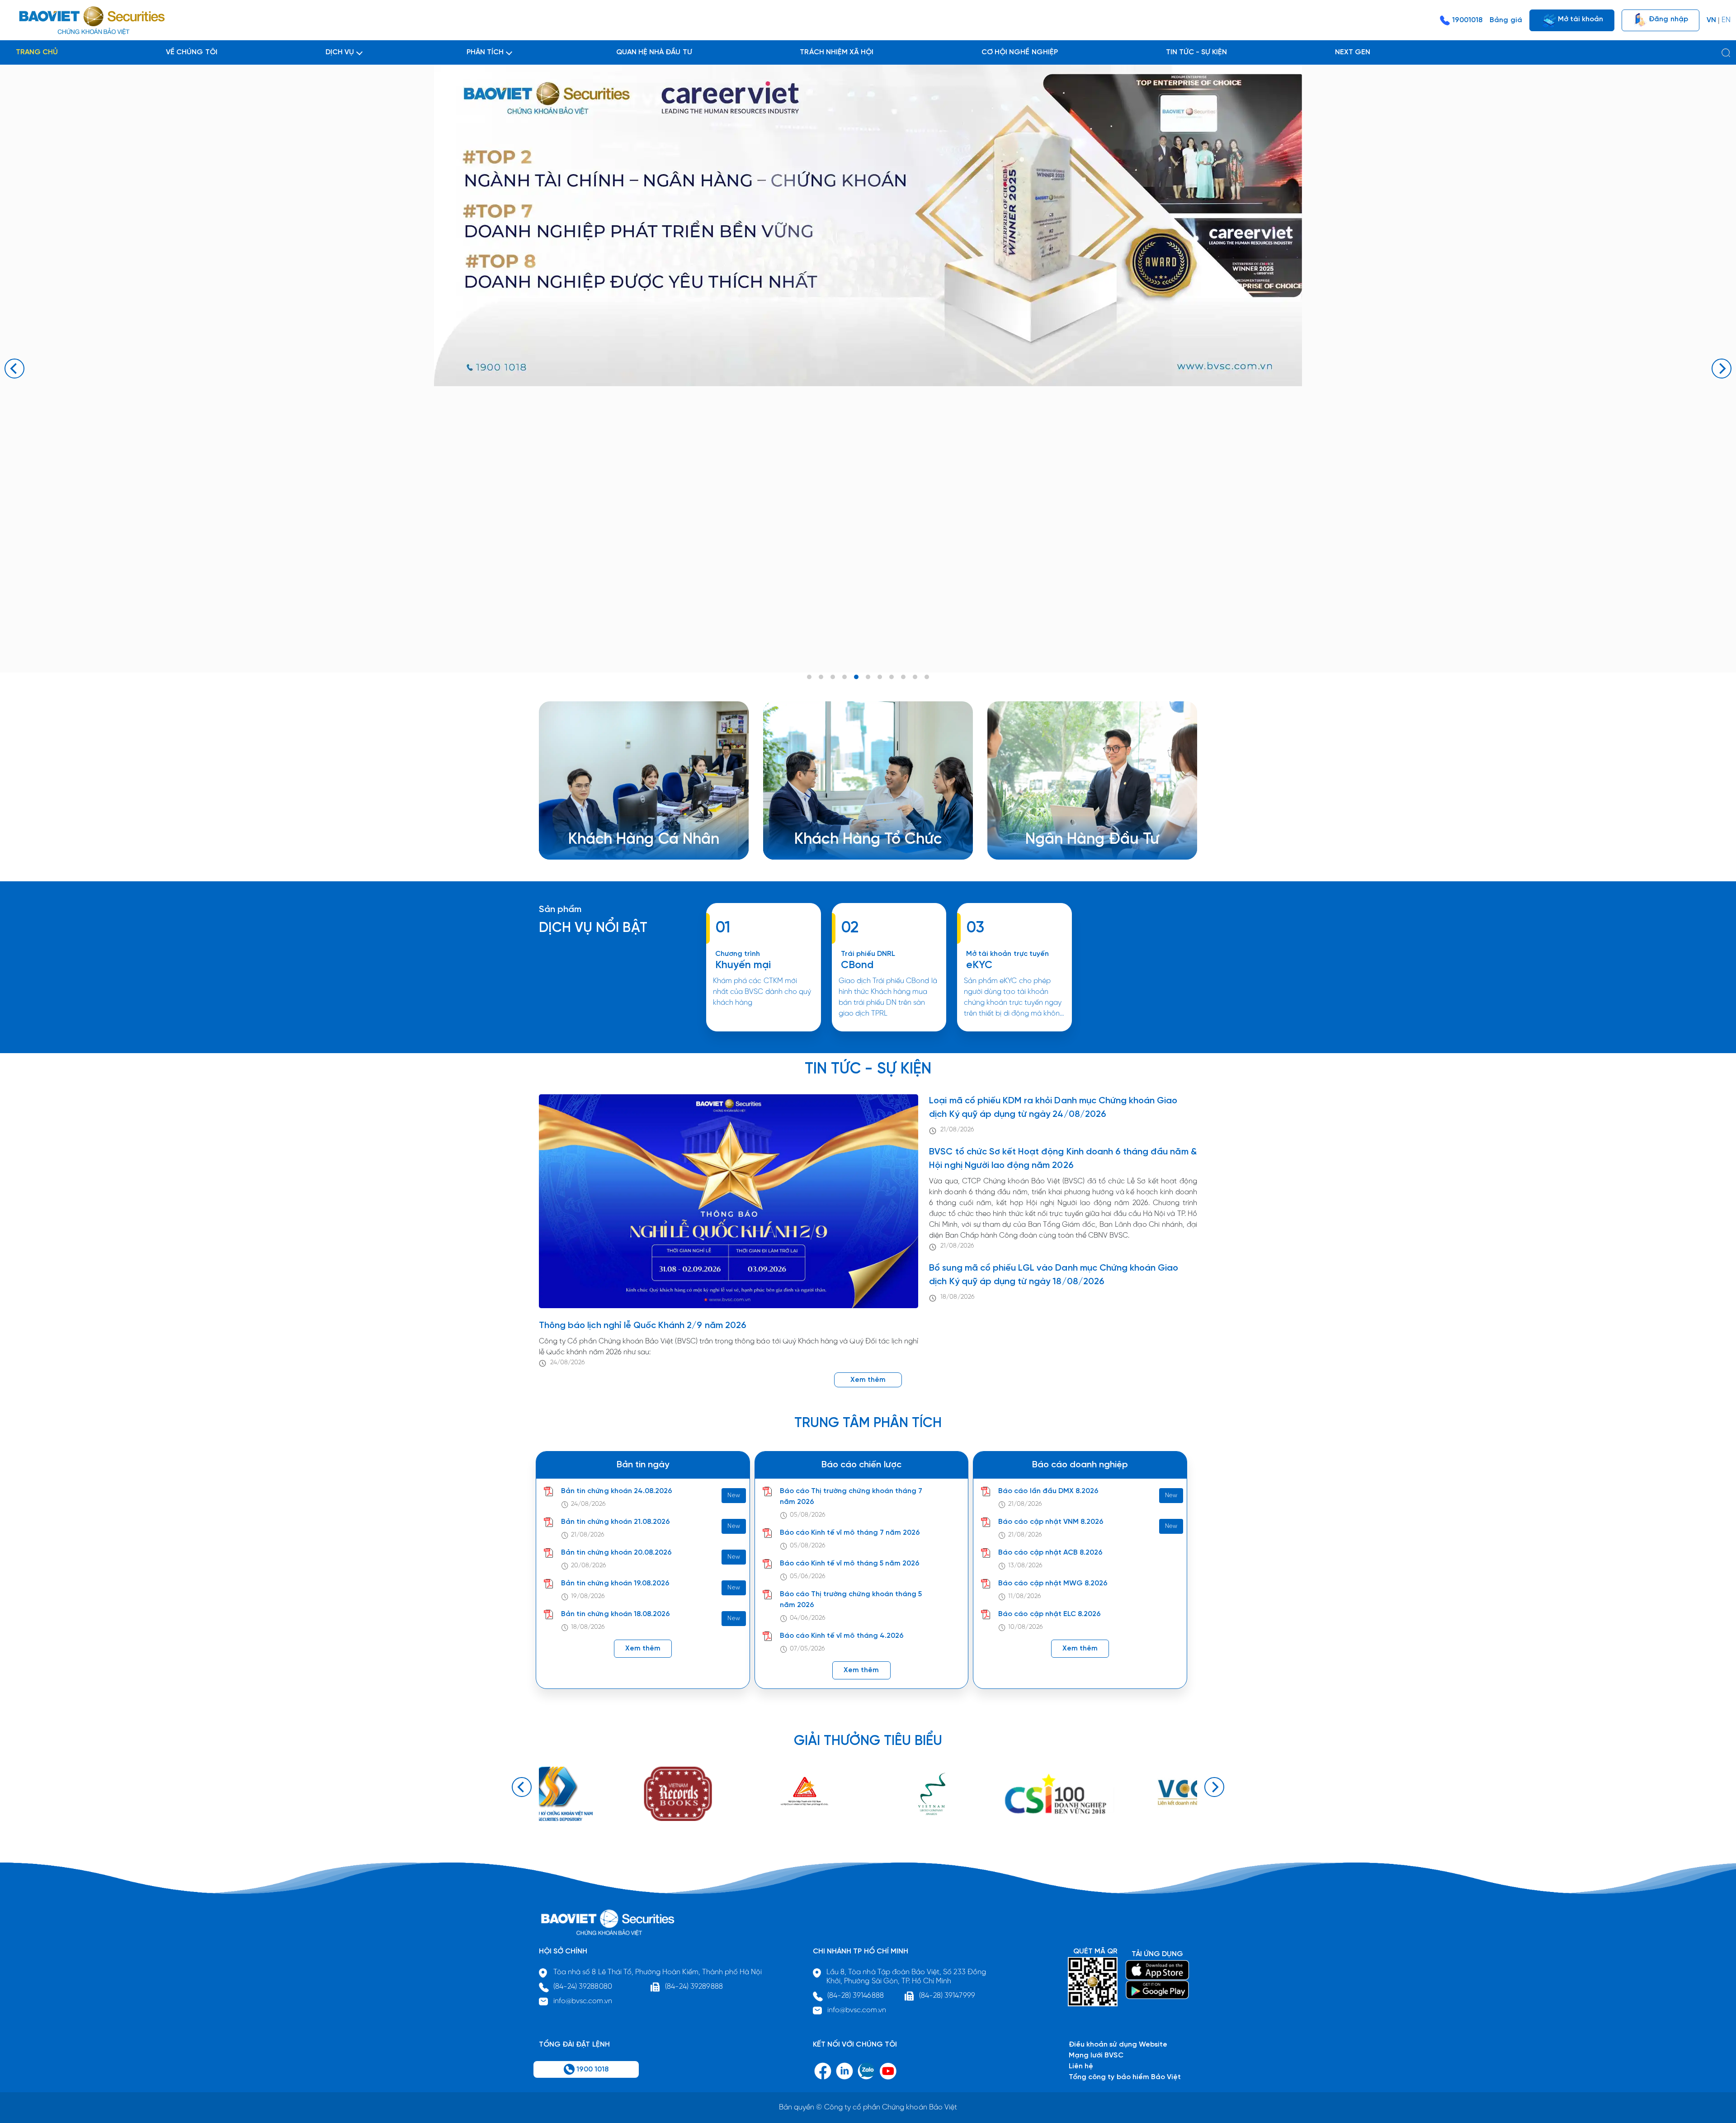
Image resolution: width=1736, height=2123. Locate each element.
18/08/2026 (957, 1297)
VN (1711, 20)
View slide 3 (833, 677)
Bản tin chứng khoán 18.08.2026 (616, 1614)
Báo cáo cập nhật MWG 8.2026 (1053, 1583)
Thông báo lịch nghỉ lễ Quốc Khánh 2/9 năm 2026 (643, 1326)
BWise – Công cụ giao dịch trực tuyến (646, 808)
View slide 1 (809, 677)
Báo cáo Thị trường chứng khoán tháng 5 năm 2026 (851, 1600)
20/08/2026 (589, 1566)
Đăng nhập (1667, 19)
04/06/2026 (808, 1618)
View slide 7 (880, 677)
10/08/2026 (1025, 1627)
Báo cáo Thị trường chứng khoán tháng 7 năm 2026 (851, 1497)
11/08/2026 (1024, 1596)
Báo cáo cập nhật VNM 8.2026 (1051, 1522)
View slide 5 (856, 677)
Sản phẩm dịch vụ (1070, 808)
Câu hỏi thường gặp (1073, 830)
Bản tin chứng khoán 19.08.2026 (615, 1583)
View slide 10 (915, 677)
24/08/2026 (568, 1363)
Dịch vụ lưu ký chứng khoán (628, 830)
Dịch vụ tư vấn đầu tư (844, 830)
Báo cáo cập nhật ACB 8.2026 (1050, 1553)
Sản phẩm (560, 910)
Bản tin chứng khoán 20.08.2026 (616, 1553)
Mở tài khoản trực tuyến (1007, 954)
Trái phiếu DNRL (868, 954)
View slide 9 (903, 677)
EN (1726, 20)
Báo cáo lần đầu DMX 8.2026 (1048, 1491)
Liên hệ (1051, 841)
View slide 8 (892, 677)
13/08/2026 (1025, 1566)
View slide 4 (844, 677)
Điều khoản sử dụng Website (1118, 2045)
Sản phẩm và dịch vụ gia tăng (859, 819)
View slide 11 (927, 677)
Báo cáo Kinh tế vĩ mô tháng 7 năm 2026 (850, 1533)
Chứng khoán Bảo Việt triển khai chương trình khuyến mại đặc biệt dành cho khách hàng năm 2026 (763, 1031)
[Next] (1722, 369)
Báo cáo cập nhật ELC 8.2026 (1050, 1614)
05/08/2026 (808, 1515)
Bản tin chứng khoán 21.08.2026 (616, 1522)
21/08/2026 (957, 1130)
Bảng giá (1506, 20)
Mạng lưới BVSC (1096, 2055)
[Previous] (14, 369)
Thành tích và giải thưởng (1082, 819)
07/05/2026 (807, 1649)
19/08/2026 (588, 1596)
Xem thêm (889, 1031)
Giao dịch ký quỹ (611, 841)
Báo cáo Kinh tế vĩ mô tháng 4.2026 (842, 1636)
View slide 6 (868, 677)
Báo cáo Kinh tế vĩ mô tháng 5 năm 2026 (850, 1563)
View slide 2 (821, 677)
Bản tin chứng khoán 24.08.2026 (617, 1491)
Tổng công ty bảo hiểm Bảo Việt (1125, 2077)
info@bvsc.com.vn (583, 2001)
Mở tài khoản (1580, 19)
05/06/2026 (808, 1577)
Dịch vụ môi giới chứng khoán (632, 819)
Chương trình (738, 954)
